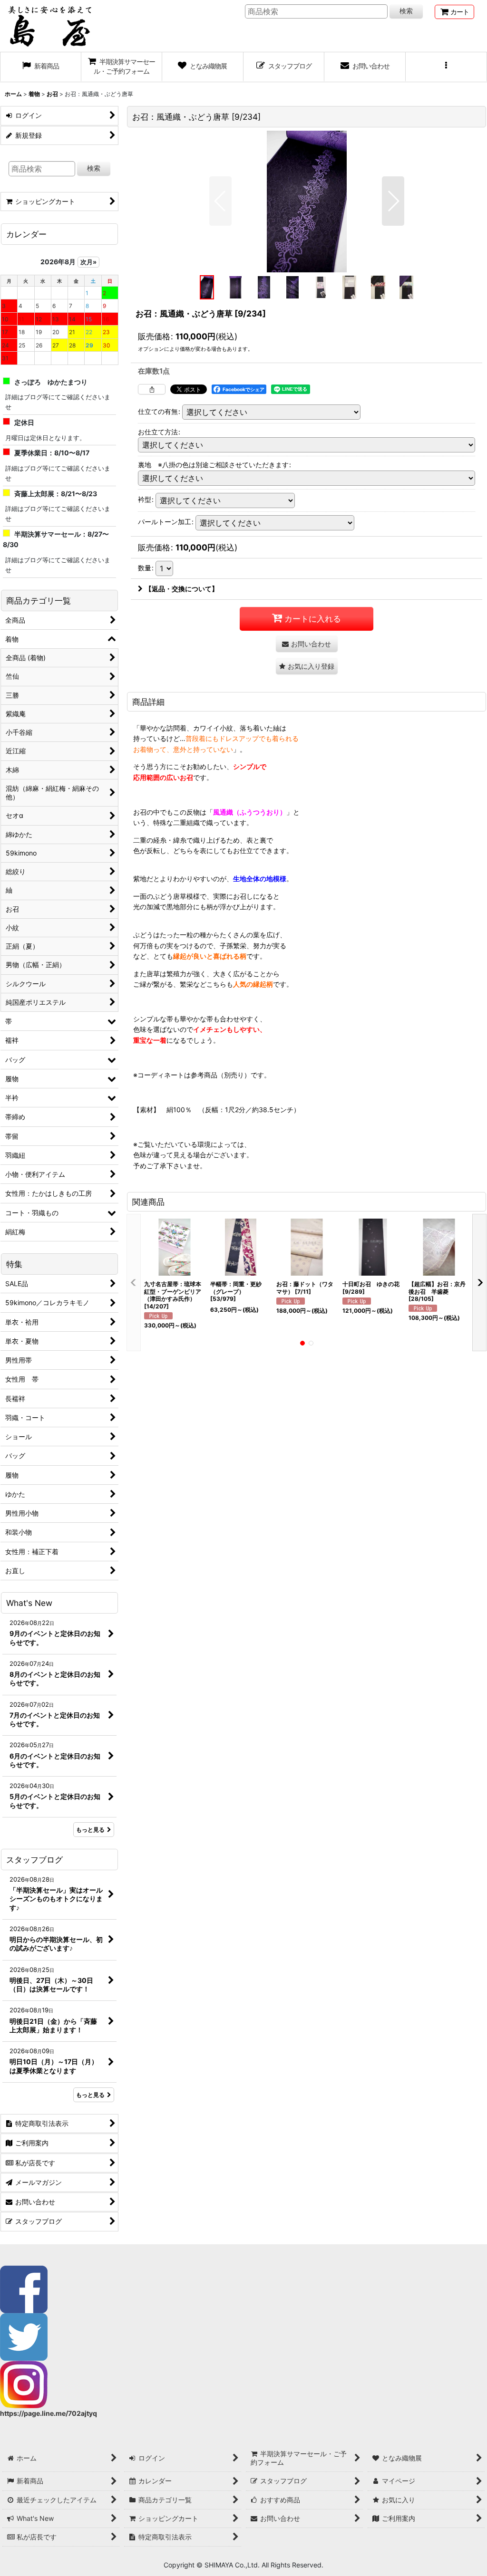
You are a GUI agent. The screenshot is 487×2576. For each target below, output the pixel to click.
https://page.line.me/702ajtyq (49, 2413)
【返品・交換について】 (182, 589)
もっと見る (90, 1830)
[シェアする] (152, 389)
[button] (446, 67)
